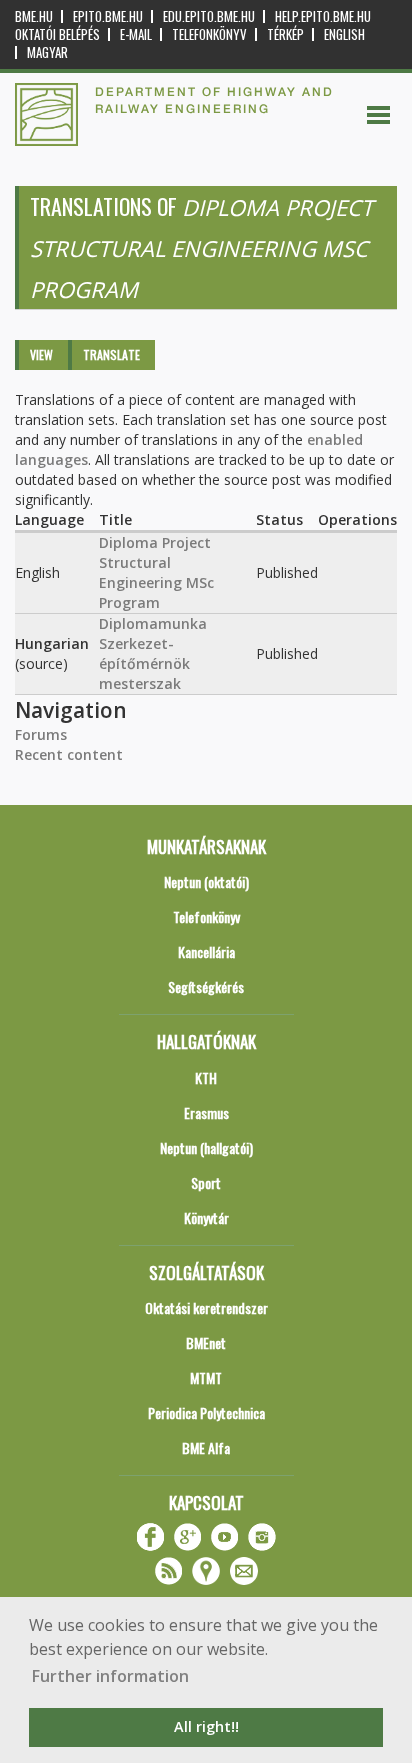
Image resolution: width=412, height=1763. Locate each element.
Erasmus (206, 1112)
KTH (206, 1077)
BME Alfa (206, 1447)
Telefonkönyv (209, 34)
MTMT (206, 1377)
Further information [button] (110, 1676)
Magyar (47, 52)
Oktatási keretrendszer (206, 1307)
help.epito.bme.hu (323, 16)
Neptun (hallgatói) (206, 1147)
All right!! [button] (206, 1726)
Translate (111, 354)
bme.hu (34, 16)
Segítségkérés (206, 986)
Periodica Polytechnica (206, 1412)
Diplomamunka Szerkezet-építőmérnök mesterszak (153, 653)
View (41, 354)
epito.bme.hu (108, 16)
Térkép (285, 34)
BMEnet (206, 1342)
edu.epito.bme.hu (209, 16)
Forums (41, 734)
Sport (206, 1182)
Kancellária (206, 951)
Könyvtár (206, 1217)
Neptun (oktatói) (206, 881)
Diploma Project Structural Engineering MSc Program (156, 572)
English (344, 34)
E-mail (136, 34)
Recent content (69, 754)
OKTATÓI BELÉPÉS (57, 34)
